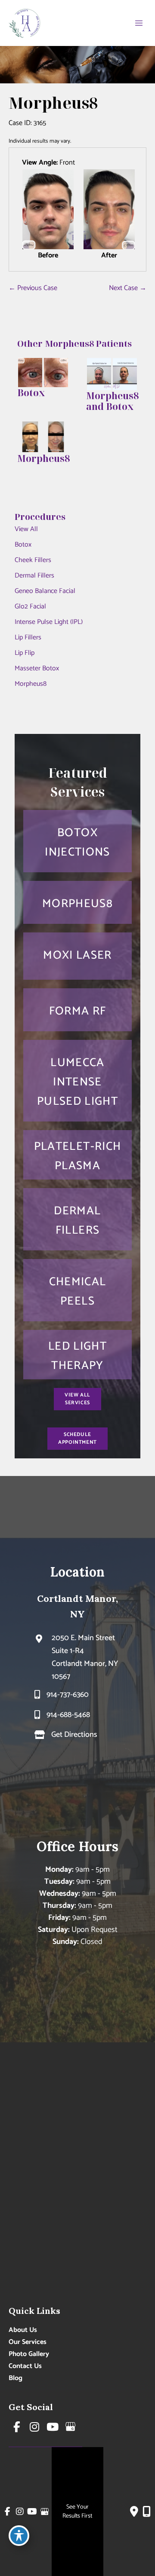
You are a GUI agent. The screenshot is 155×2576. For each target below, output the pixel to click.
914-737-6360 (68, 1695)
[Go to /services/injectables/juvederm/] (77, 1219)
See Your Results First (77, 2512)
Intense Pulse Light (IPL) (49, 622)
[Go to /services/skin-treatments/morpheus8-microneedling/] (77, 902)
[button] (77, 1399)
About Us (23, 2330)
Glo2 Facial (30, 607)
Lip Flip (25, 653)
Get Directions (74, 1735)
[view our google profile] (71, 2427)
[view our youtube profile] (53, 2427)
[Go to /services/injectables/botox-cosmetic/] (77, 841)
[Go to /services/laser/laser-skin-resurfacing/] (77, 1010)
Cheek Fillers (33, 560)
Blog (15, 2378)
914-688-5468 (68, 1715)
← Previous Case (33, 288)
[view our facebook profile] (17, 2427)
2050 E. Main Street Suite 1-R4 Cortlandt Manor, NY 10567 (85, 1657)
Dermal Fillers (34, 576)
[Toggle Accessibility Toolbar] (19, 2536)
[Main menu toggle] (139, 23)
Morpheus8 (31, 684)
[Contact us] (134, 2512)
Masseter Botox (37, 668)
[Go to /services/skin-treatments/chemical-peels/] (77, 1290)
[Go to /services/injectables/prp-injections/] (77, 1155)
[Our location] (147, 2512)
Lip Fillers (28, 637)
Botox (23, 545)
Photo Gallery (29, 2354)
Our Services (28, 2342)
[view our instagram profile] (35, 2427)
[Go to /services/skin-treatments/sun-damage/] (77, 1355)
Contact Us (25, 2366)
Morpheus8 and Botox (112, 401)
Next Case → (128, 288)
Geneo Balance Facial (45, 591)
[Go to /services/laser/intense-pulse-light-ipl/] (77, 1081)
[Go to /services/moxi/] (77, 956)
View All (26, 529)
